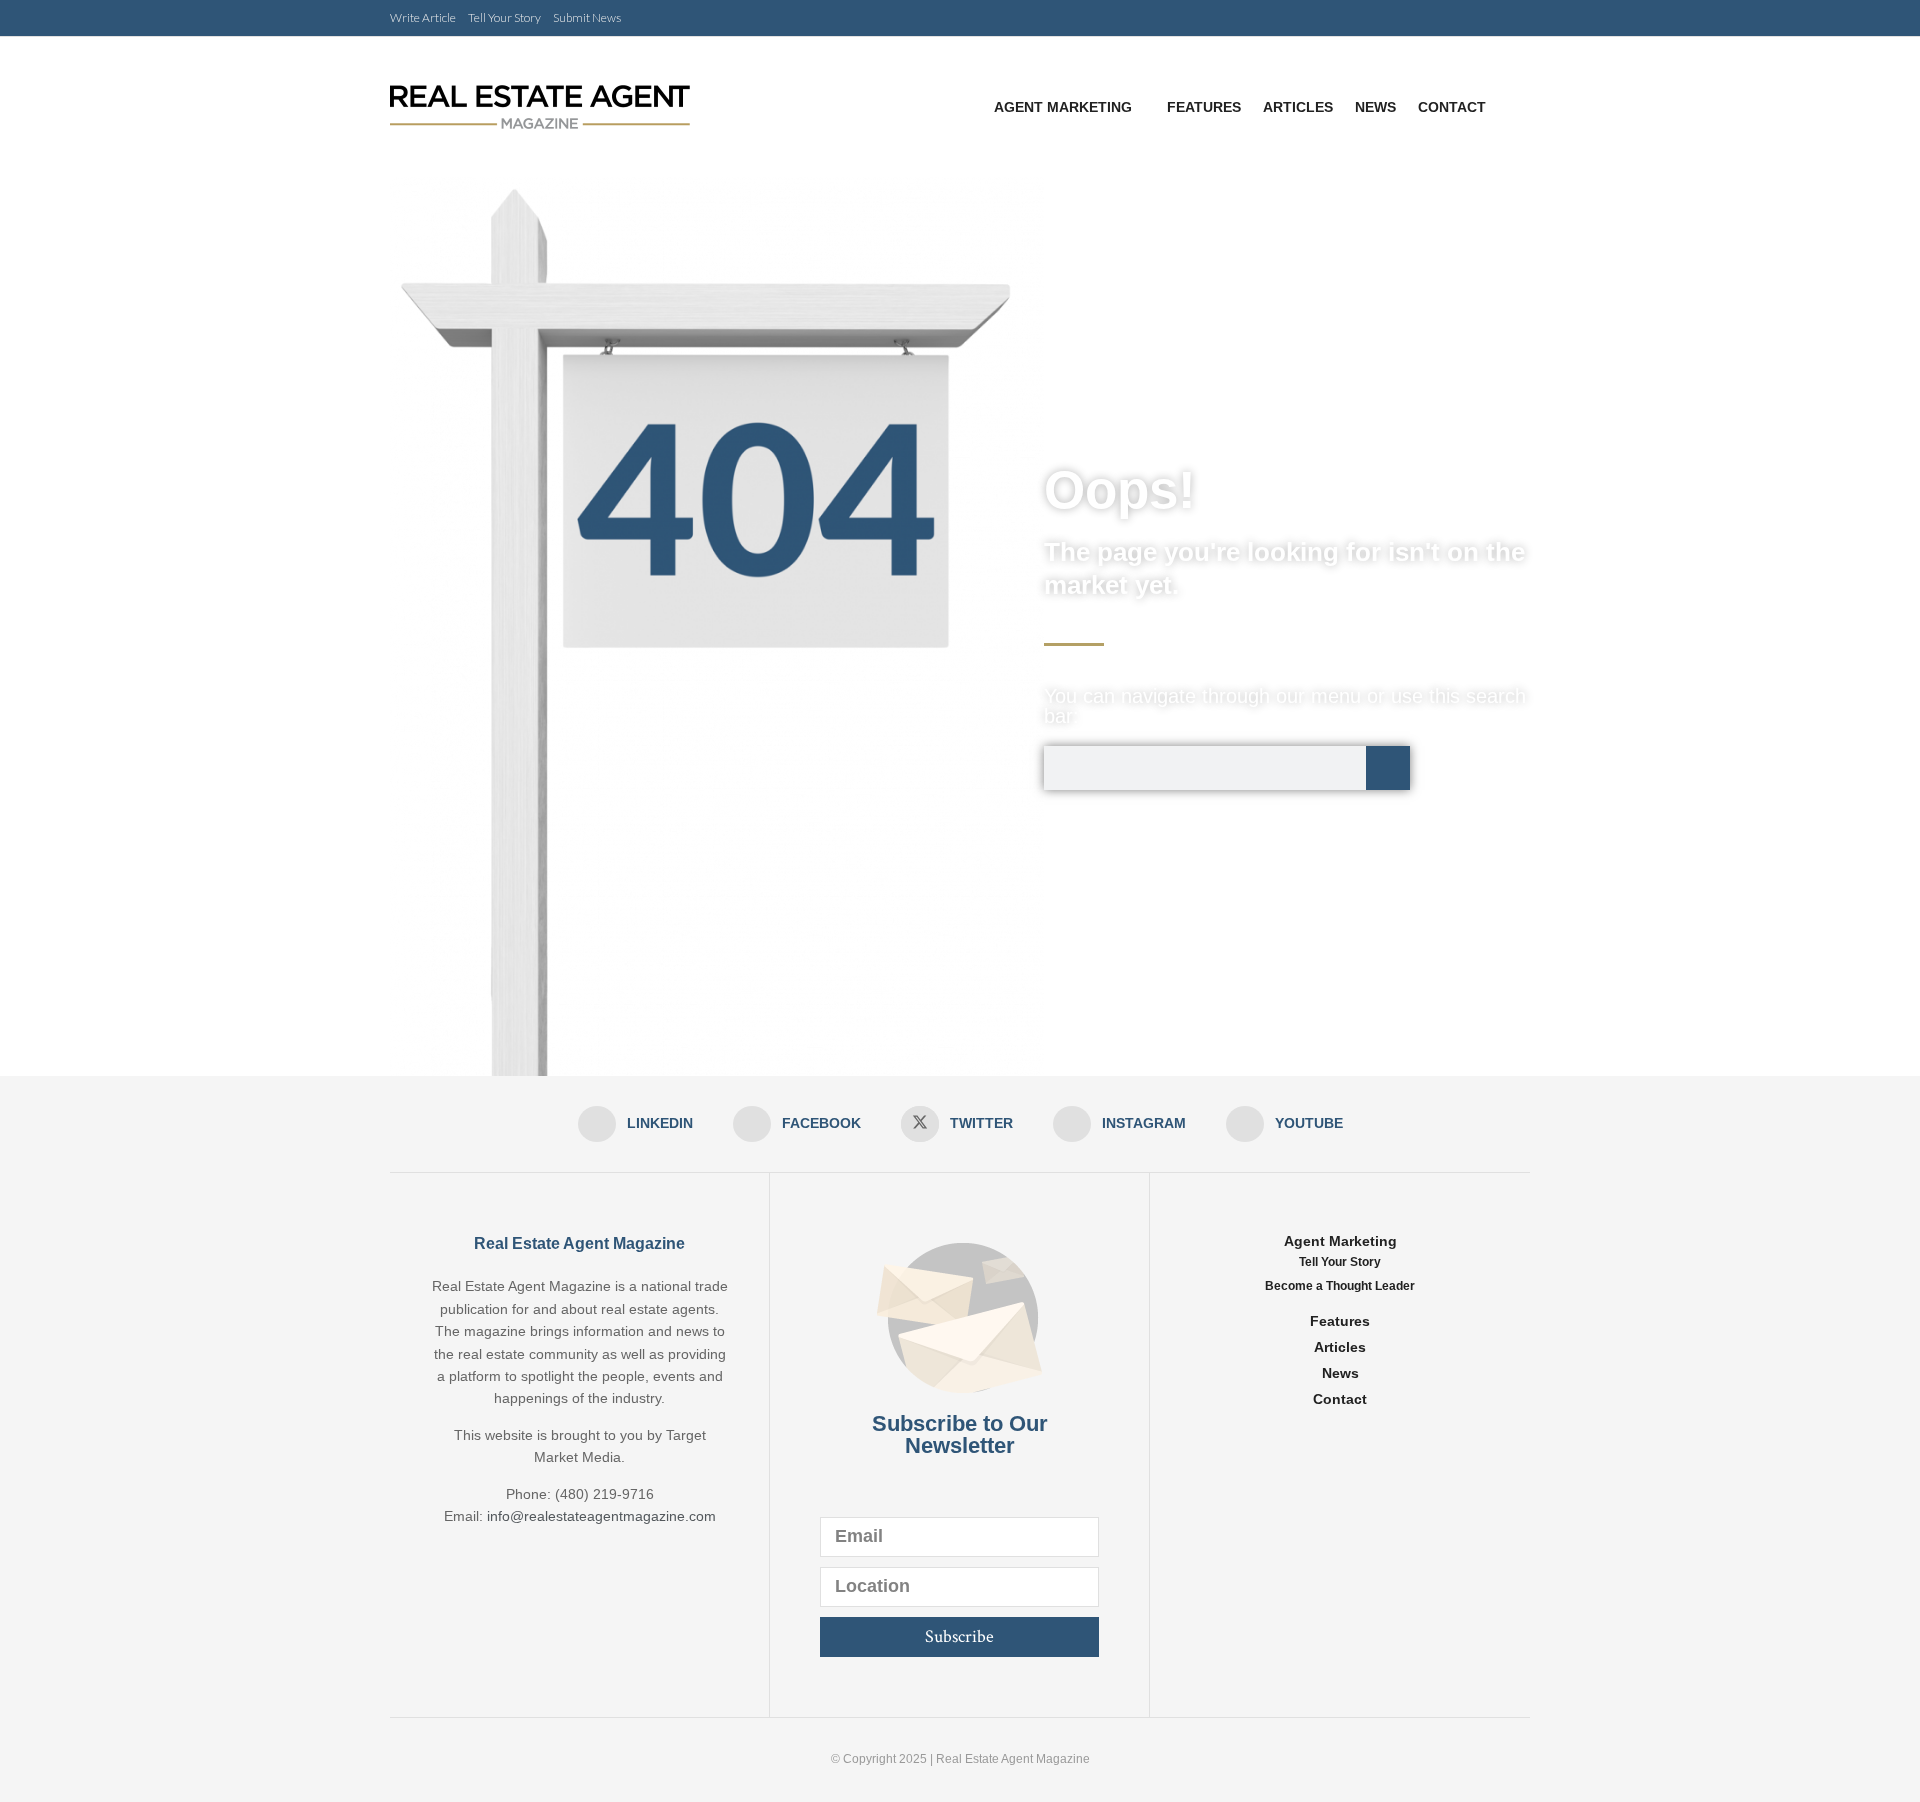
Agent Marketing (1063, 107)
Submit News (587, 17)
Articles (1298, 107)
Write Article (423, 17)
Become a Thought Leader (1340, 1286)
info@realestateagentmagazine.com (601, 1516)
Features (1204, 107)
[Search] (1388, 768)
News (1375, 107)
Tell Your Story (504, 17)
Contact (1452, 107)
